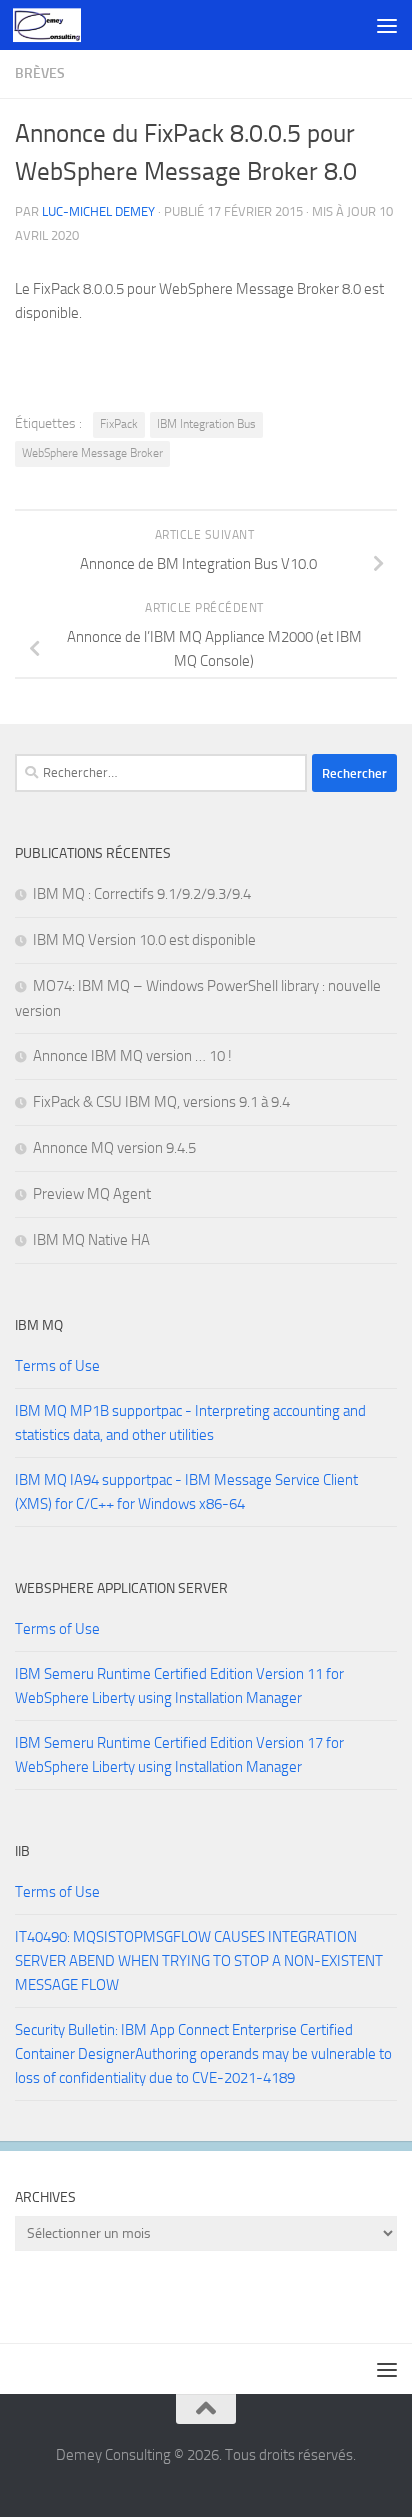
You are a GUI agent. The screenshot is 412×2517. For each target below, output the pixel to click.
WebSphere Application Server (121, 1588)
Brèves (40, 73)
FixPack (119, 424)
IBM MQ (39, 1325)
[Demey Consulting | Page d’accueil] (58, 25)
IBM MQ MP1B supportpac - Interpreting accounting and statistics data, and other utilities (190, 1423)
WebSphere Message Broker (92, 453)
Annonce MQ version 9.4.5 (114, 1148)
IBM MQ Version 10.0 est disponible (144, 940)
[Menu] (387, 25)
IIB (22, 1851)
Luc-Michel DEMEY (98, 211)
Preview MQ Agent (92, 1194)
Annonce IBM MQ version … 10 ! (132, 1056)
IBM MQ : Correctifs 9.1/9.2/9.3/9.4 (142, 894)
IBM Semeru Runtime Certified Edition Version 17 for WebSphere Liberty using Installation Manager (179, 1755)
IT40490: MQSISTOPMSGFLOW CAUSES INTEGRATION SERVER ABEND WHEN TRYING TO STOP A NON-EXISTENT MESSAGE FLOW (199, 1961)
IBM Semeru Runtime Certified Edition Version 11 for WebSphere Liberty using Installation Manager (179, 1686)
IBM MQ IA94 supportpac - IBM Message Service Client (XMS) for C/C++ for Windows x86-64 (186, 1492)
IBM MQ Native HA (91, 1240)
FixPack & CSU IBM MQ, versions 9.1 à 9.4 (161, 1102)
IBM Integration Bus (206, 424)
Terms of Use (57, 1366)
